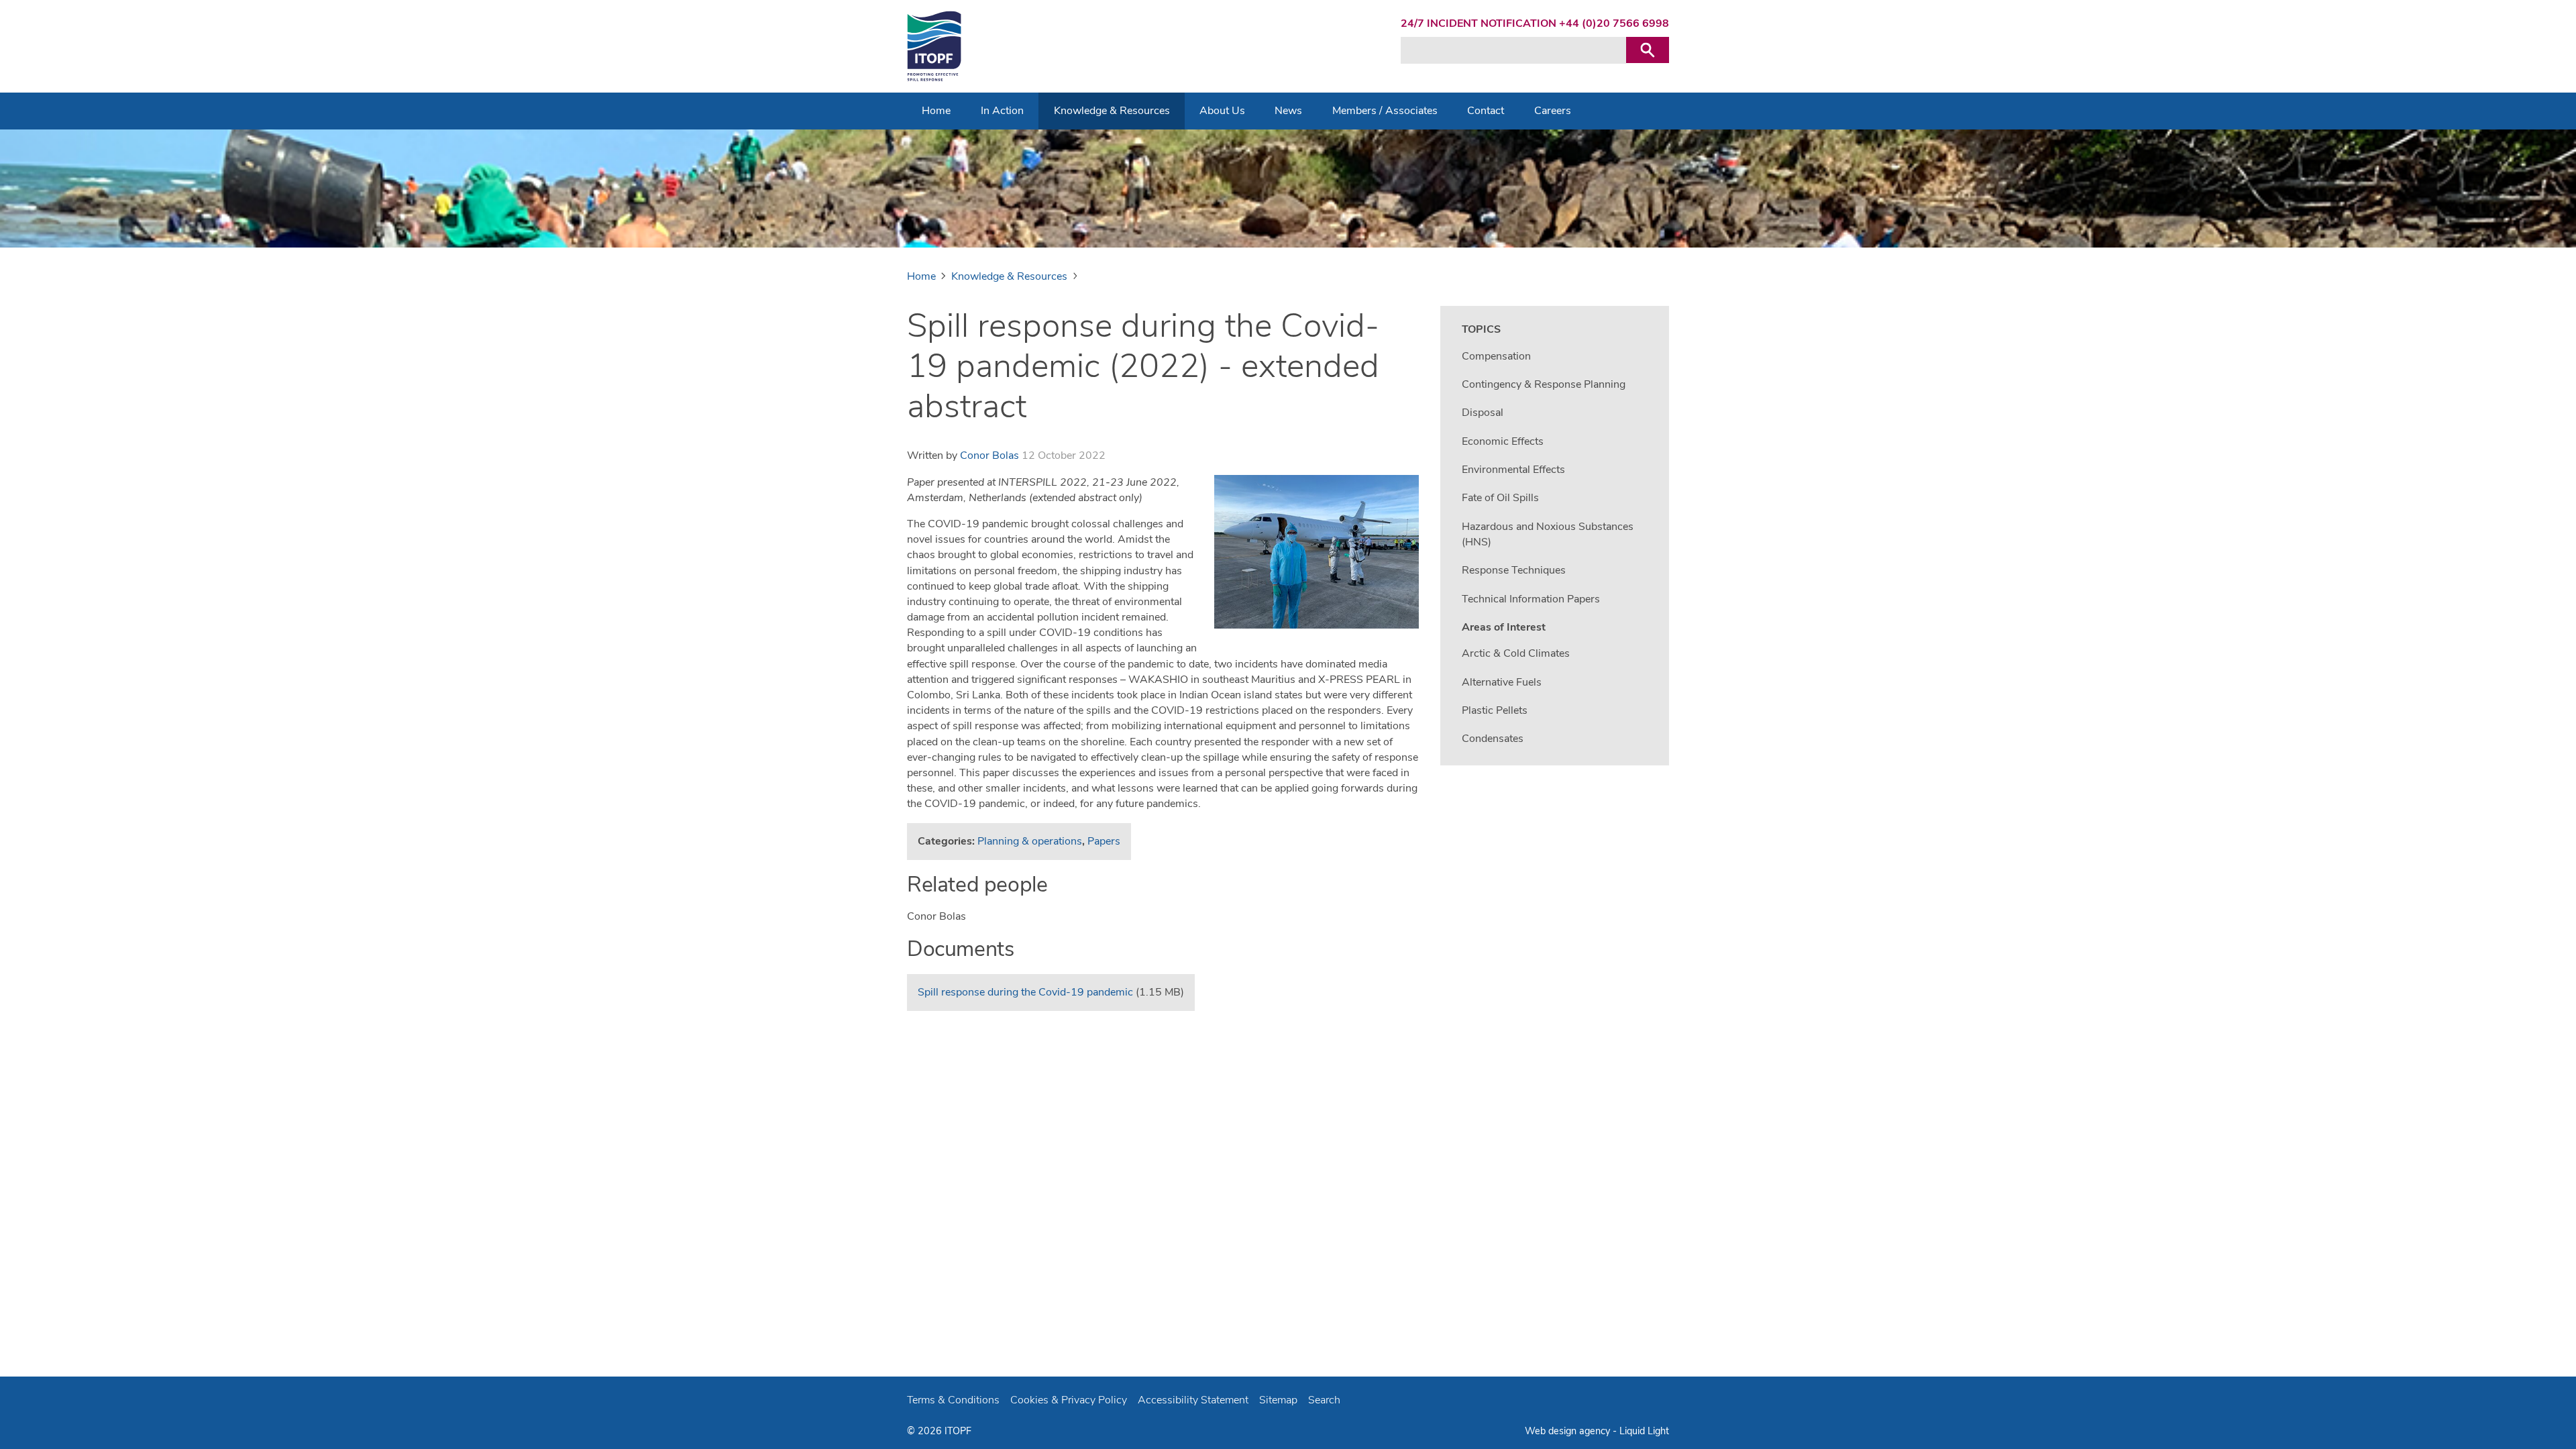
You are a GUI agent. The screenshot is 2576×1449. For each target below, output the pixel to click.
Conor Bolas (989, 455)
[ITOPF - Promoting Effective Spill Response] (934, 46)
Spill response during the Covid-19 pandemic (1025, 992)
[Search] (1648, 50)
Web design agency (1569, 1431)
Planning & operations (1030, 841)
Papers (1104, 841)
